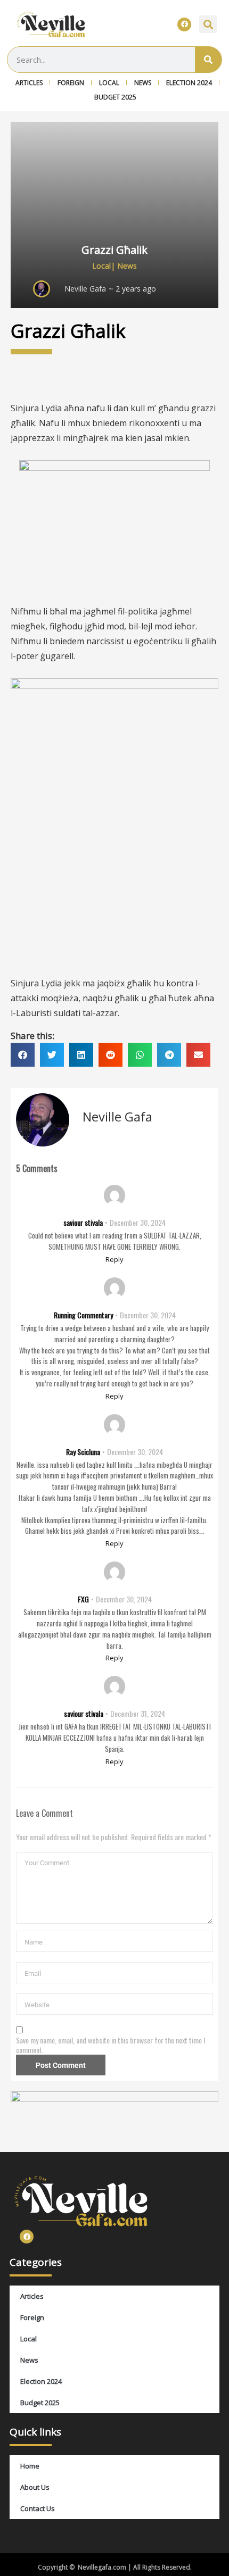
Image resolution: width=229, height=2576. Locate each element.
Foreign (71, 83)
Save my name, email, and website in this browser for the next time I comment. (111, 2045)
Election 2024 (189, 83)
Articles (29, 83)
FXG (83, 1599)
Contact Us (38, 2508)
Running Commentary (83, 1315)
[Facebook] (184, 24)
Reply (114, 1259)
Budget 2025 (115, 97)
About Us (35, 2487)
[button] (208, 24)
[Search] (208, 60)
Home (30, 2466)
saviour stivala (83, 1222)
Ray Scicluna (83, 1452)
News (143, 83)
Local (109, 83)
